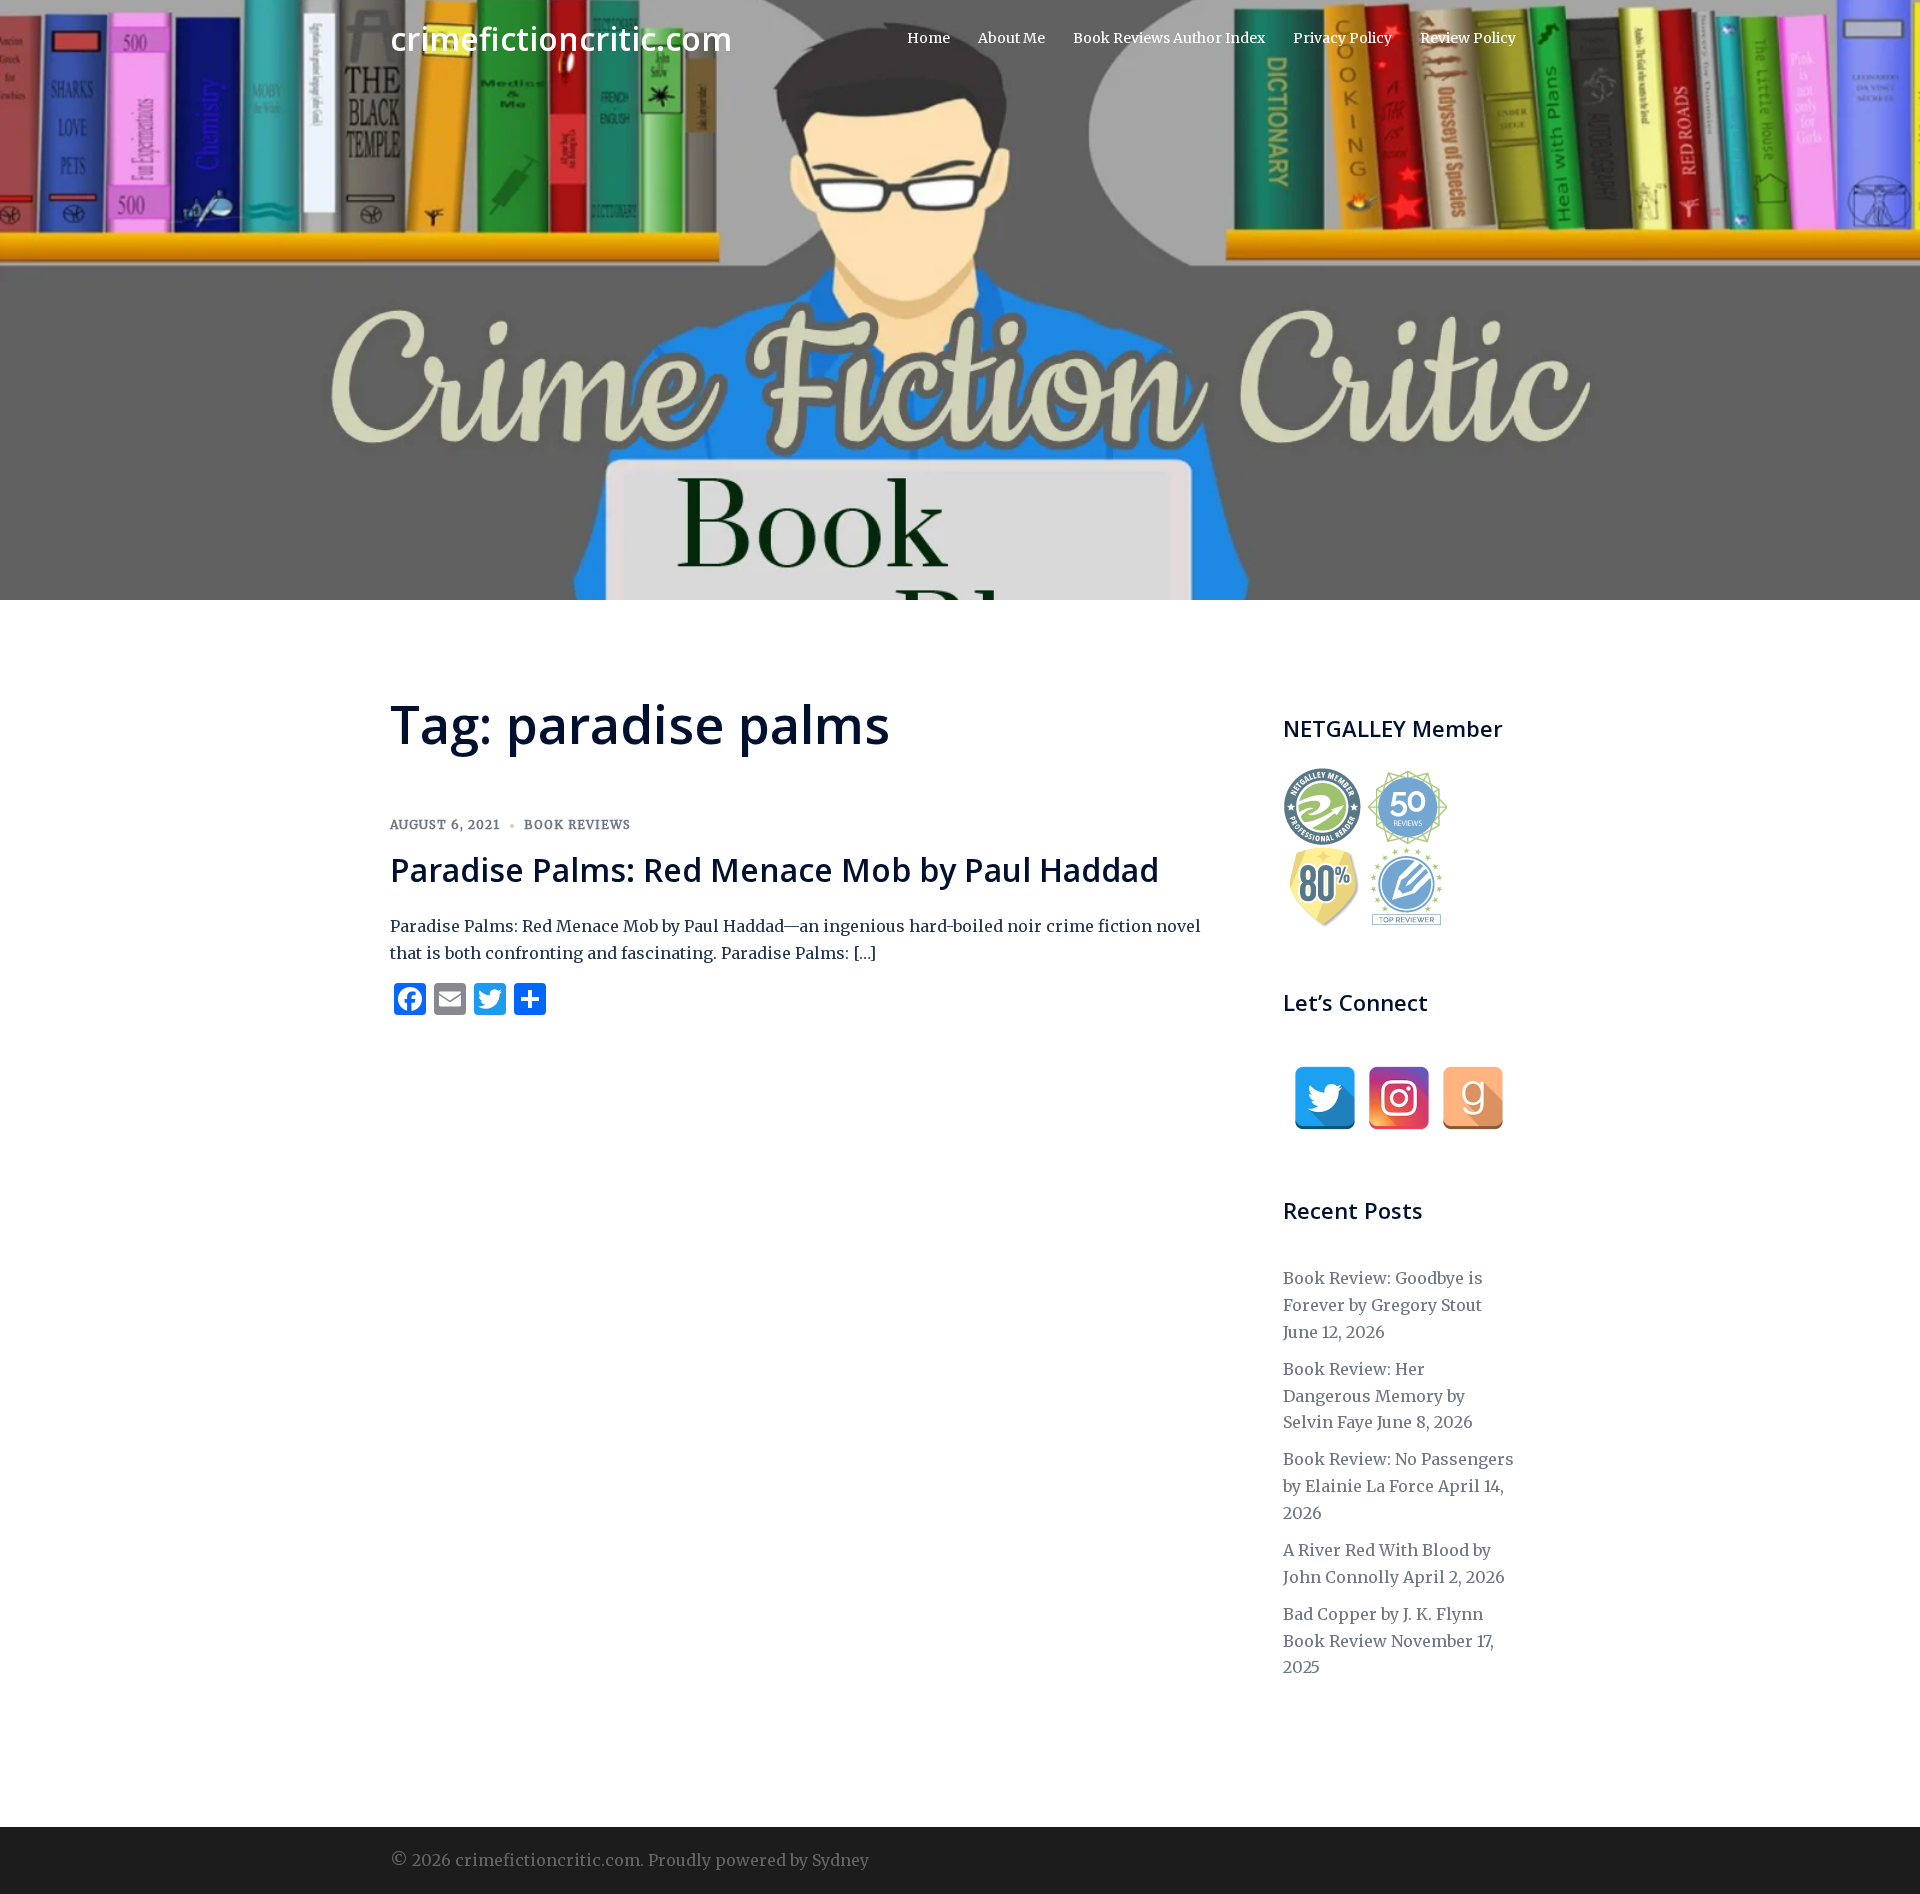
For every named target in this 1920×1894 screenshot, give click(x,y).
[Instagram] (1399, 1098)
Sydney (840, 1860)
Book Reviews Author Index (1169, 38)
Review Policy (1468, 38)
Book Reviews (577, 824)
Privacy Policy (1342, 38)
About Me (1011, 38)
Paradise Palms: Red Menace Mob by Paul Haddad (774, 869)
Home (928, 38)
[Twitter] (1325, 1098)
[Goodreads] (1473, 1098)
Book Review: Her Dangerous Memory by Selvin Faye (1374, 1396)
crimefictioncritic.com (561, 38)
